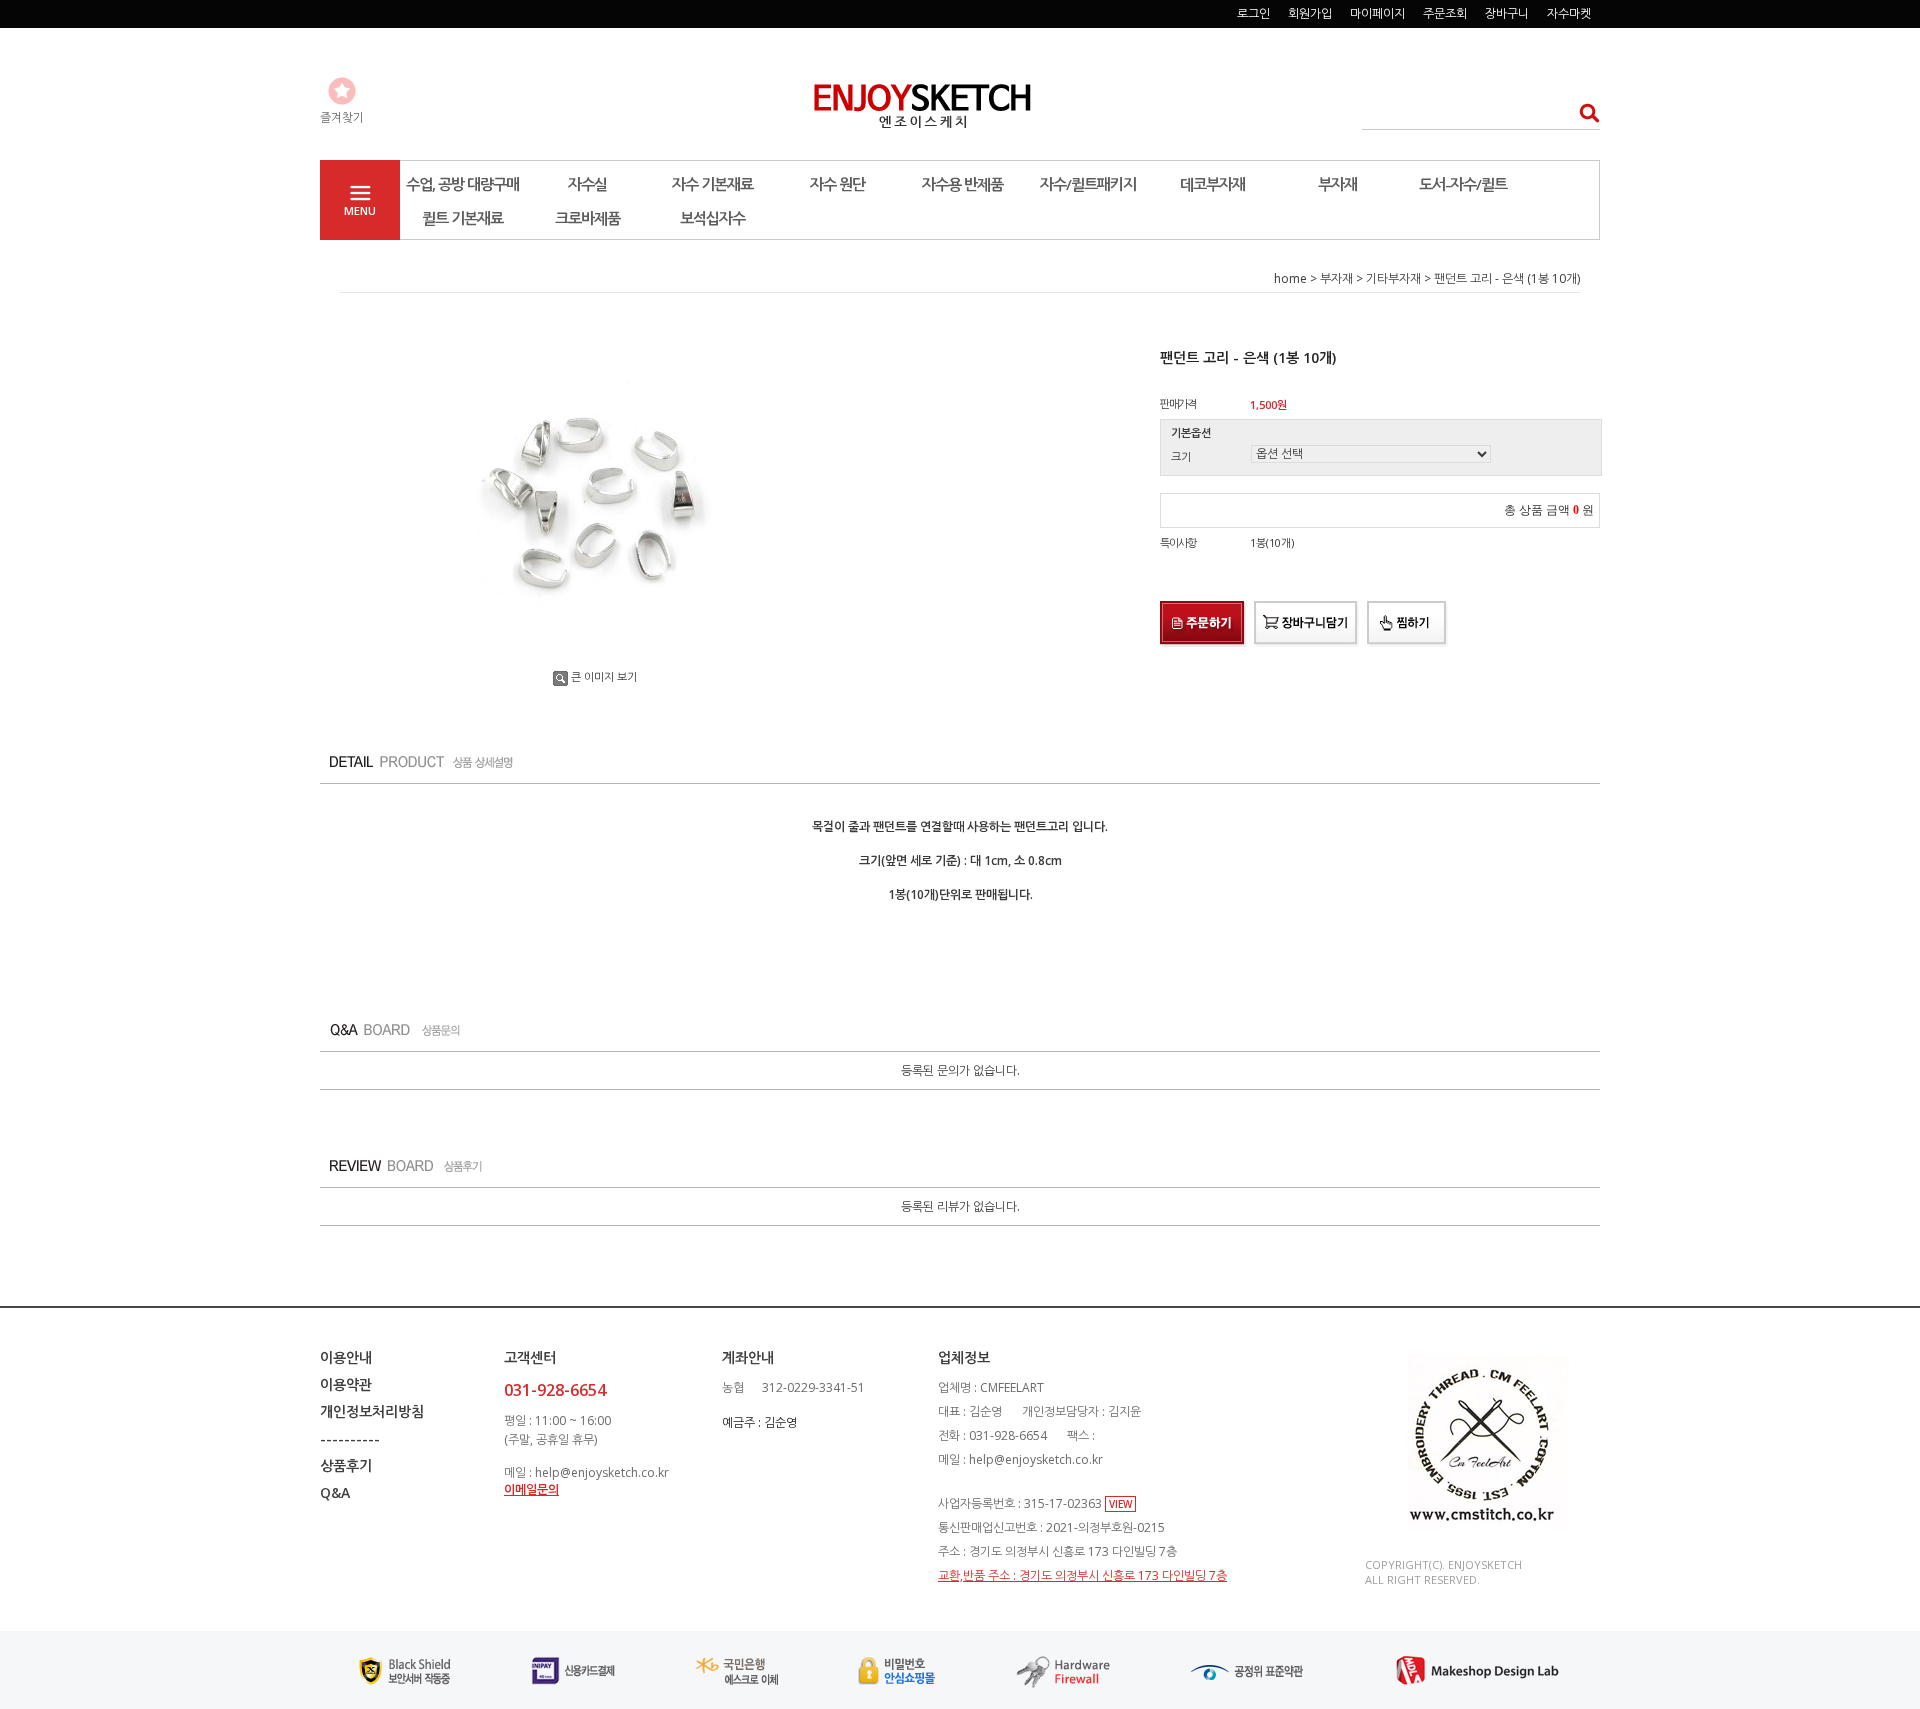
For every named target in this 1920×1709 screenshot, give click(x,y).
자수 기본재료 (712, 184)
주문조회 (1445, 13)
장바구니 (1507, 13)
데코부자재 (1212, 184)
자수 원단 (837, 184)
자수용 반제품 (962, 184)
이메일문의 (531, 1489)
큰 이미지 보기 (604, 676)
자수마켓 (1569, 13)
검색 (1583, 112)
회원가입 (1310, 13)
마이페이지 (1377, 13)
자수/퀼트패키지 (1088, 184)
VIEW (1120, 1504)
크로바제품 (587, 218)
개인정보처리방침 (372, 1411)
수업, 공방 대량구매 (462, 184)
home (1290, 278)
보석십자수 (712, 218)
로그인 (1253, 13)
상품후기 (346, 1465)
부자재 (1337, 184)
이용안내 (346, 1357)
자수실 (587, 184)
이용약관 (346, 1384)
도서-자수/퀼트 (1463, 184)
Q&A (335, 1492)
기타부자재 (1393, 278)
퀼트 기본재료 (462, 218)
